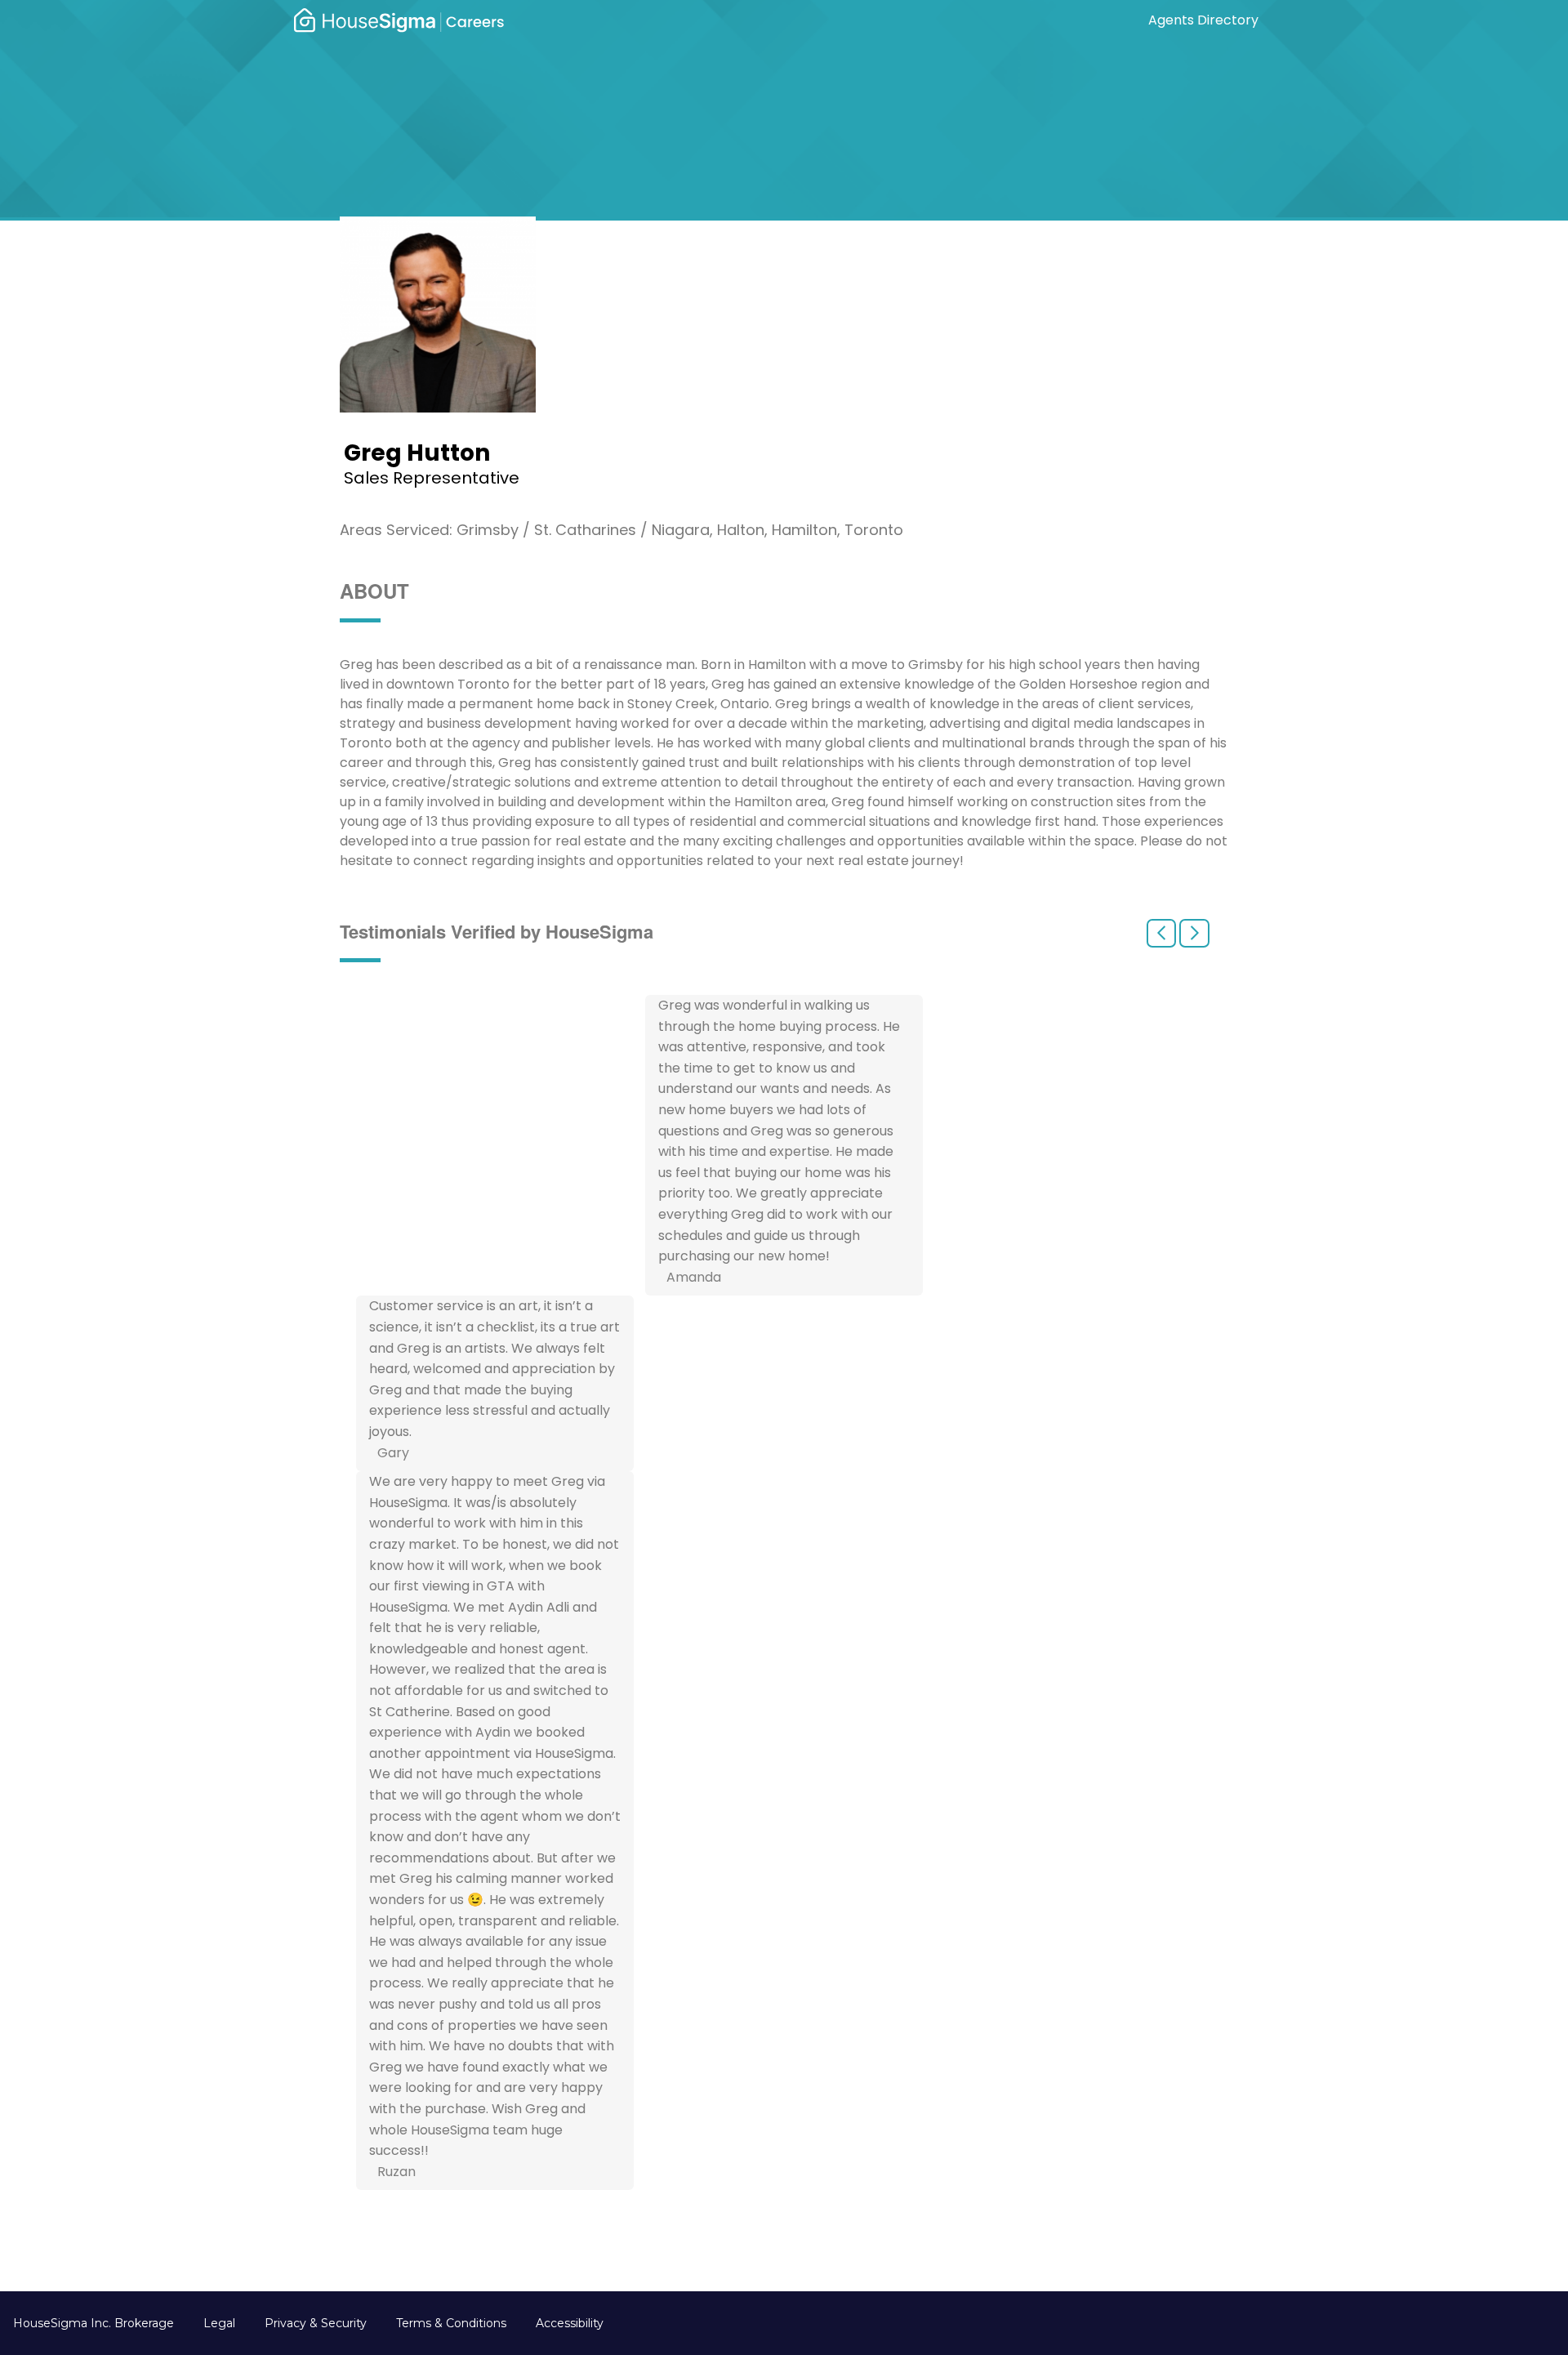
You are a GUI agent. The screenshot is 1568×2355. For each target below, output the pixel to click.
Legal (219, 2323)
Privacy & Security (316, 2323)
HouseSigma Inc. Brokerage (94, 2323)
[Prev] (1161, 933)
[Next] (1194, 933)
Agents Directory (1203, 20)
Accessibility (570, 2323)
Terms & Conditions (451, 2323)
